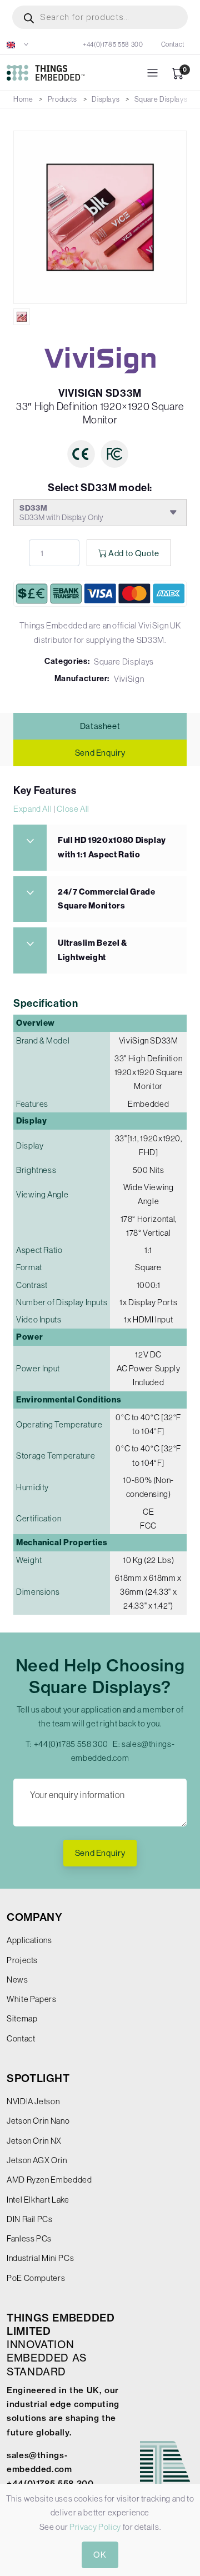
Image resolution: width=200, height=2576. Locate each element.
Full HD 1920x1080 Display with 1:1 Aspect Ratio (112, 847)
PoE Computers (36, 2278)
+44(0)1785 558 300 (113, 44)
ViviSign (129, 679)
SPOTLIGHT (38, 2078)
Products (62, 99)
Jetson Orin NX (34, 2141)
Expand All (32, 809)
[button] (18, 44)
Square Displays (161, 99)
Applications (29, 1940)
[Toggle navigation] (152, 73)
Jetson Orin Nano (38, 2121)
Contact (173, 44)
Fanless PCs (29, 2238)
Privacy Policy (95, 2527)
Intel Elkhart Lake (38, 2200)
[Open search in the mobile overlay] (100, 17)
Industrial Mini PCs (40, 2258)
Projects (22, 1960)
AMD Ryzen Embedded (49, 2180)
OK (100, 2555)
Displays (106, 99)
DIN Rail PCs (30, 2219)
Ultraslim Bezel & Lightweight (92, 950)
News (17, 1980)
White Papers (32, 1999)
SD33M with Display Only (62, 513)
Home (23, 99)
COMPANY (34, 1917)
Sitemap (22, 2018)
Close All (73, 809)
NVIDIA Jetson (33, 2101)
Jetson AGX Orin (37, 2160)
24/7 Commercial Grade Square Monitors (106, 899)
